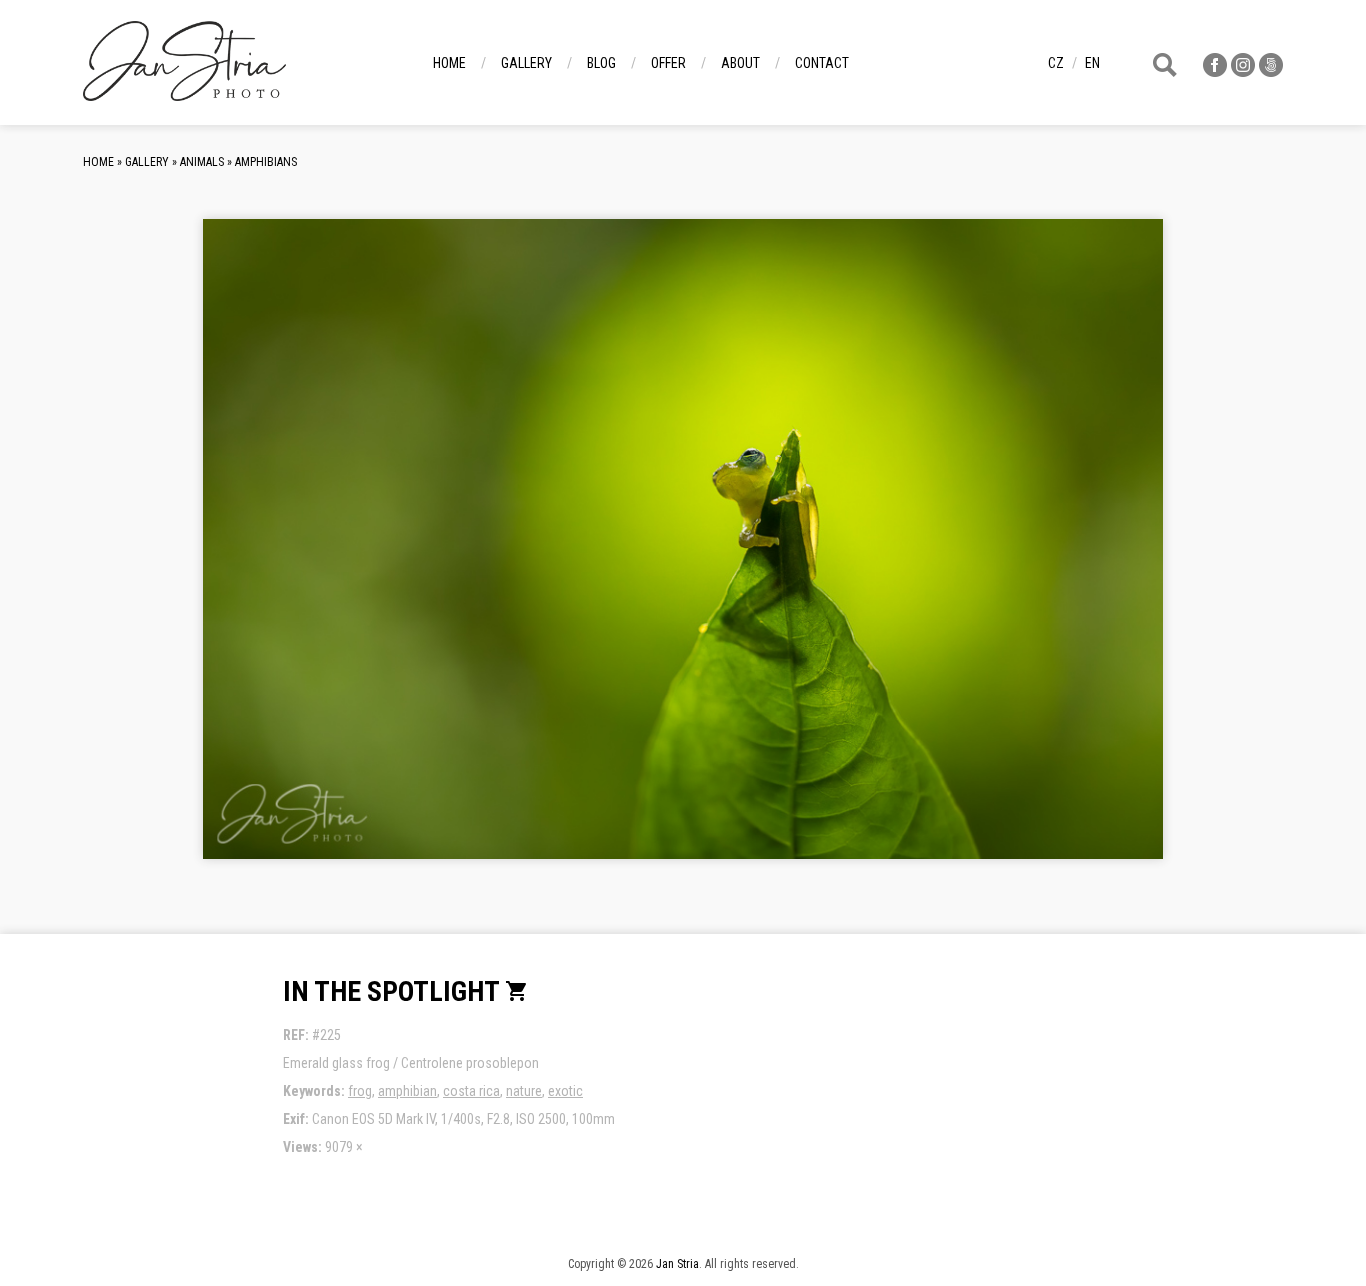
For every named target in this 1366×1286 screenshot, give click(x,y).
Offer (668, 63)
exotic (565, 1091)
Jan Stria (677, 1264)
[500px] (1271, 71)
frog (360, 1091)
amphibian (407, 1091)
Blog (601, 63)
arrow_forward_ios (1047, 555)
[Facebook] (1215, 71)
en (1092, 63)
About (740, 63)
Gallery (526, 63)
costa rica (471, 1091)
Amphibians (266, 162)
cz (1056, 63)
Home (449, 63)
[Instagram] (1243, 71)
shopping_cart (517, 991)
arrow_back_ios (358, 555)
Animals (202, 162)
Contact (822, 63)
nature (524, 1091)
